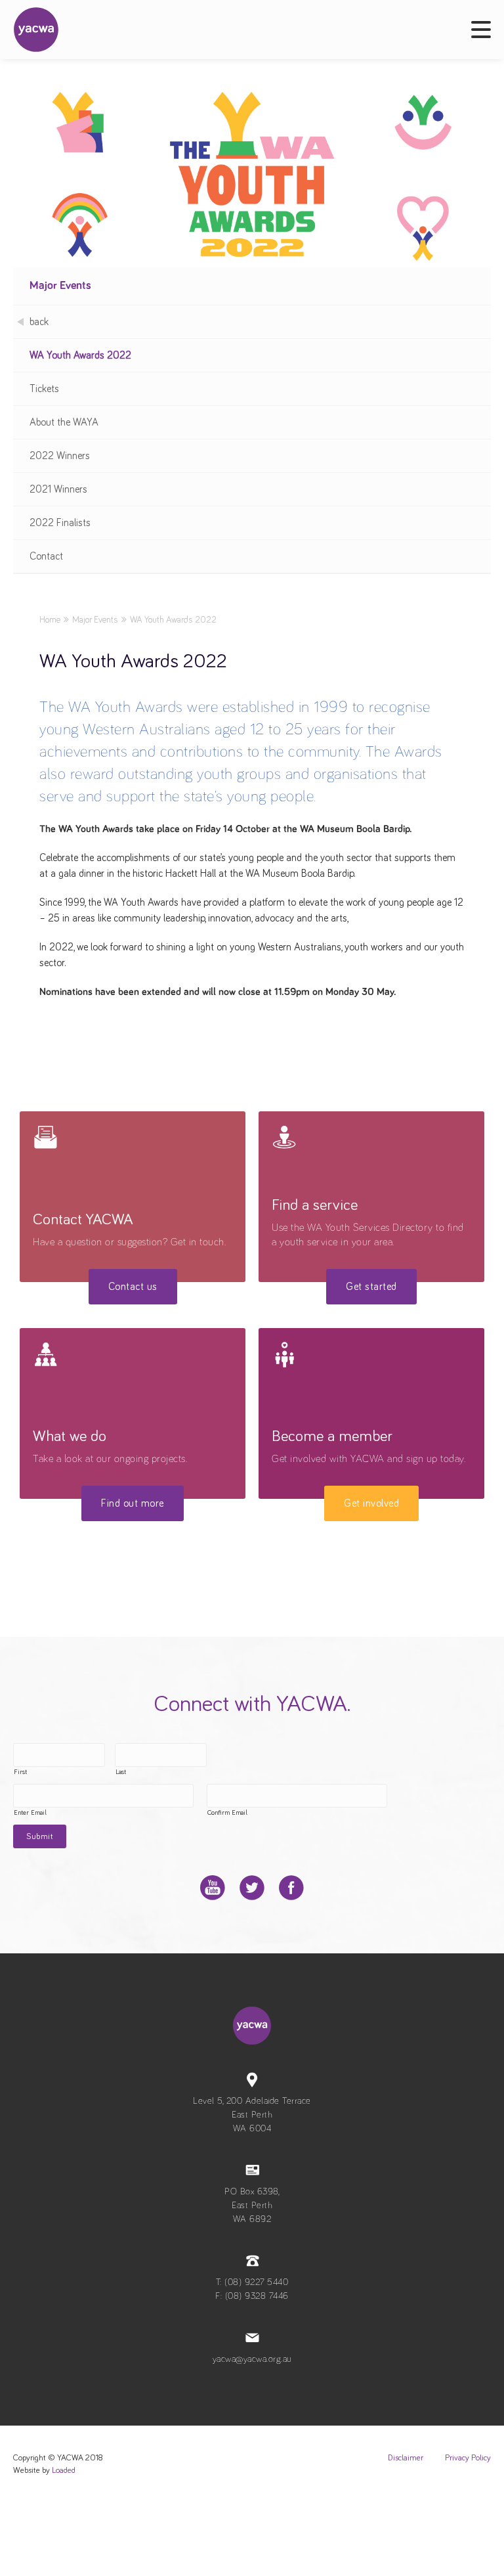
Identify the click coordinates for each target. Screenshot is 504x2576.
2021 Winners (58, 489)
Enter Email (30, 1813)
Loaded (64, 2471)
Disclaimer (406, 2458)
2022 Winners (60, 456)
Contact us (133, 1287)
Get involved (371, 1503)
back (39, 322)
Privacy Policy (468, 2458)
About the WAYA (64, 422)
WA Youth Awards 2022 (80, 355)
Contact (46, 556)
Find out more (133, 1503)
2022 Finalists (60, 523)
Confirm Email (227, 1813)
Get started (371, 1287)
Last (121, 1772)
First (20, 1772)
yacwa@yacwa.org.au (252, 2359)
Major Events (60, 286)
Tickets (44, 389)
